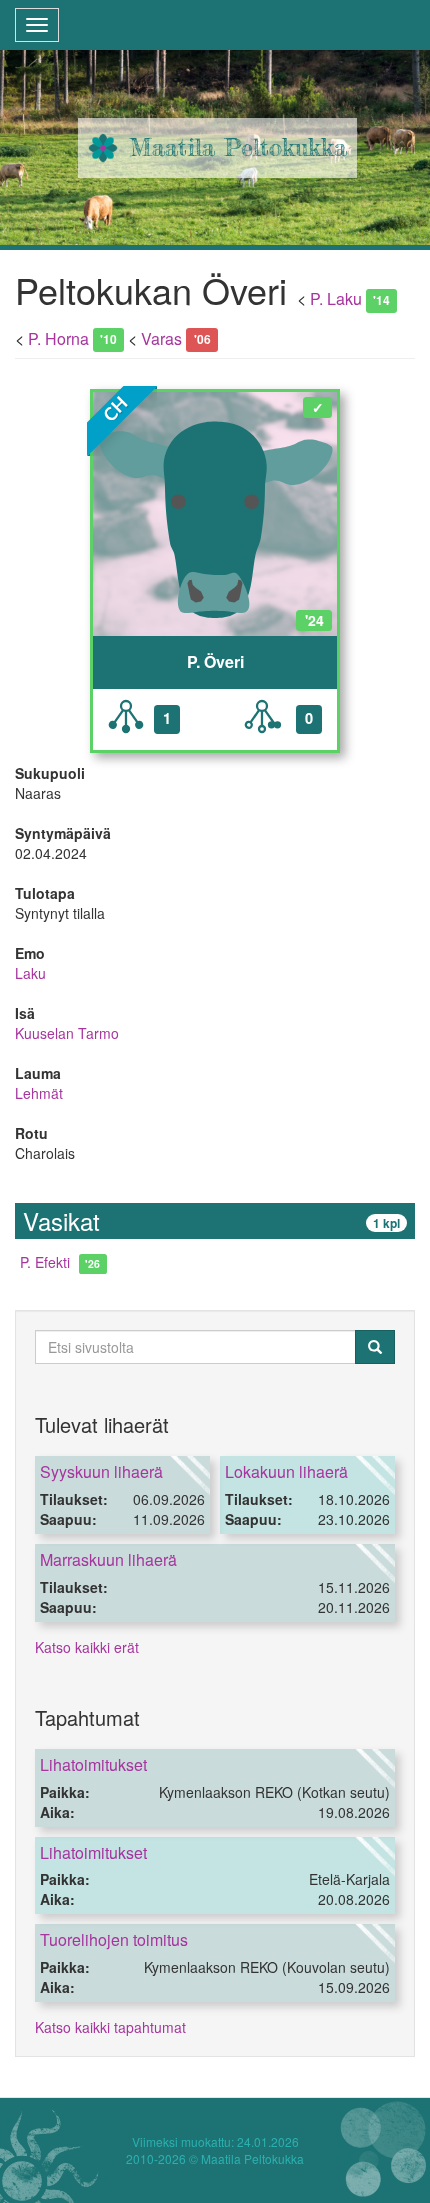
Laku (30, 973)
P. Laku (336, 298)
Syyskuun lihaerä (101, 1471)
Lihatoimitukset (93, 1764)
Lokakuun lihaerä (286, 1471)
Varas (161, 338)
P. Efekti (45, 1262)
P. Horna (58, 338)
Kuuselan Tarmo (67, 1033)
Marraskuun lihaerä (108, 1559)
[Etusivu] (103, 148)
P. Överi (215, 662)
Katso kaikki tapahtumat (110, 2027)
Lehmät (39, 1093)
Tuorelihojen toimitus (114, 1939)
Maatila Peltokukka (238, 147)
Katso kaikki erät (87, 1647)
